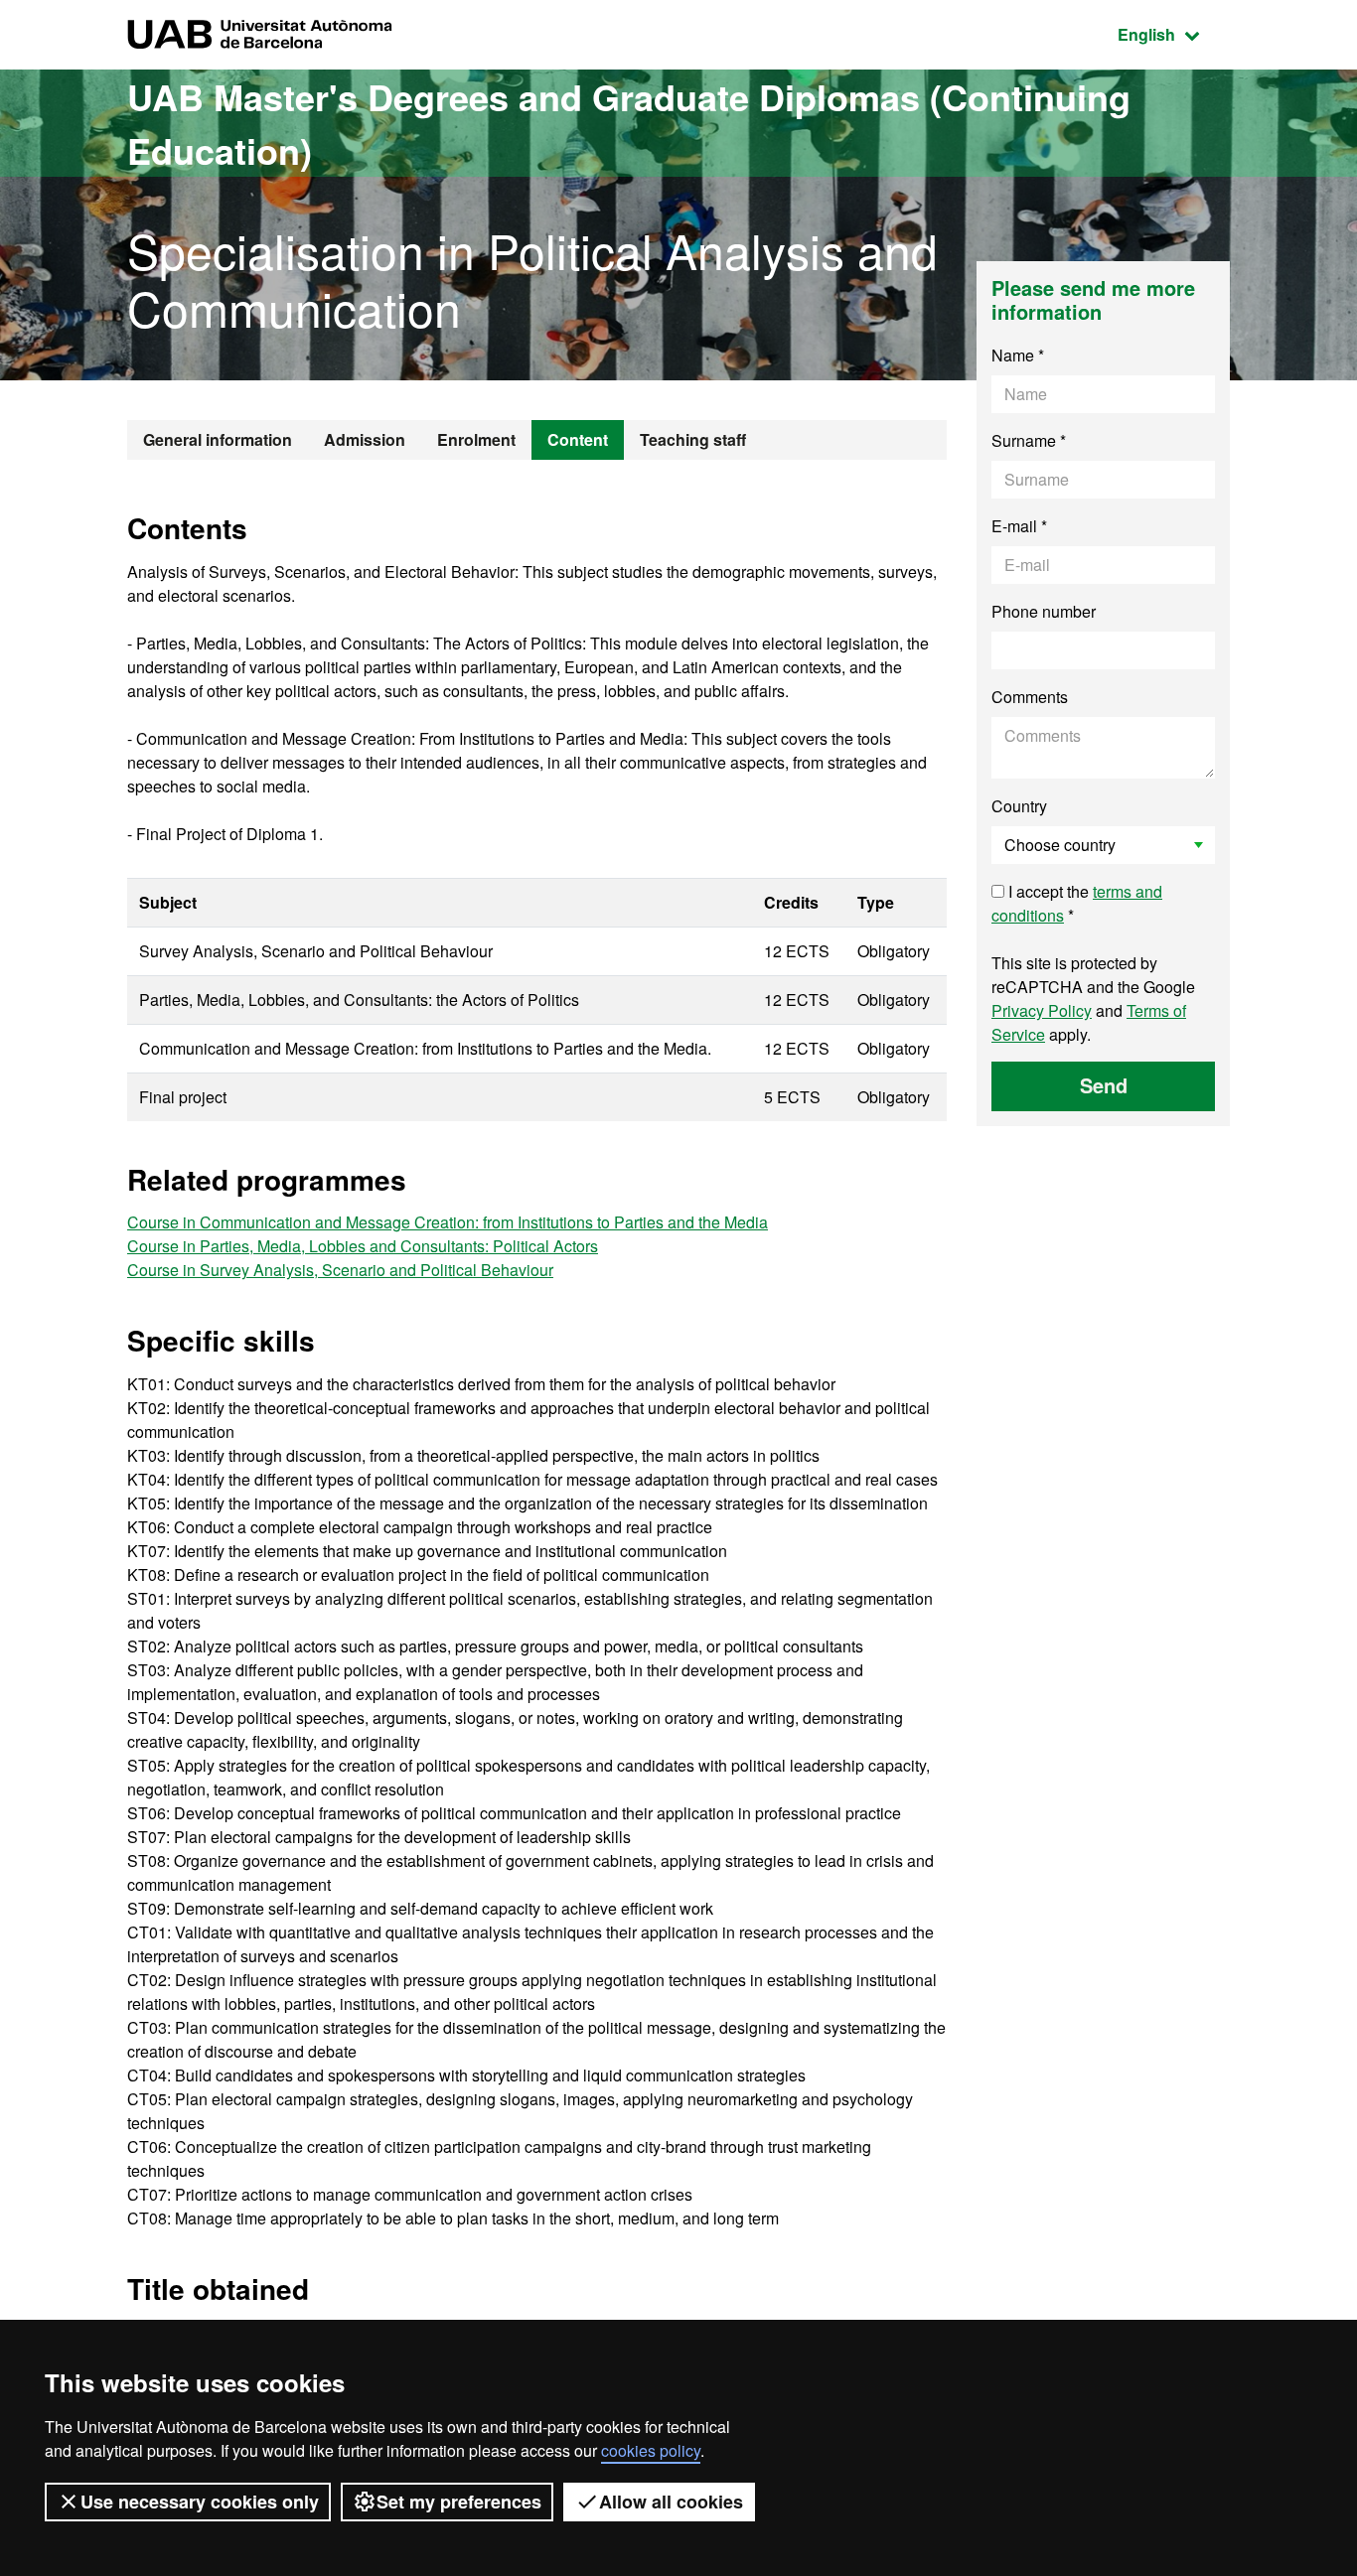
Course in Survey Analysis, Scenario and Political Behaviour (340, 1270)
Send (1104, 1085)
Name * (1018, 355)
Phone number (1044, 611)
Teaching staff (693, 439)
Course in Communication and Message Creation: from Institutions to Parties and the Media (448, 1222)
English (1174, 34)
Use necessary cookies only (200, 2502)
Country (1019, 806)
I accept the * (1077, 903)
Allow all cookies (671, 2502)
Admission (365, 439)
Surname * (1029, 440)
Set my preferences (459, 2502)
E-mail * (1019, 526)
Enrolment (476, 439)
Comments (1030, 697)
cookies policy (651, 2450)
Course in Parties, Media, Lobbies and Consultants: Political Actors (363, 1246)
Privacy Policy (1042, 1010)
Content (578, 439)
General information (218, 439)
